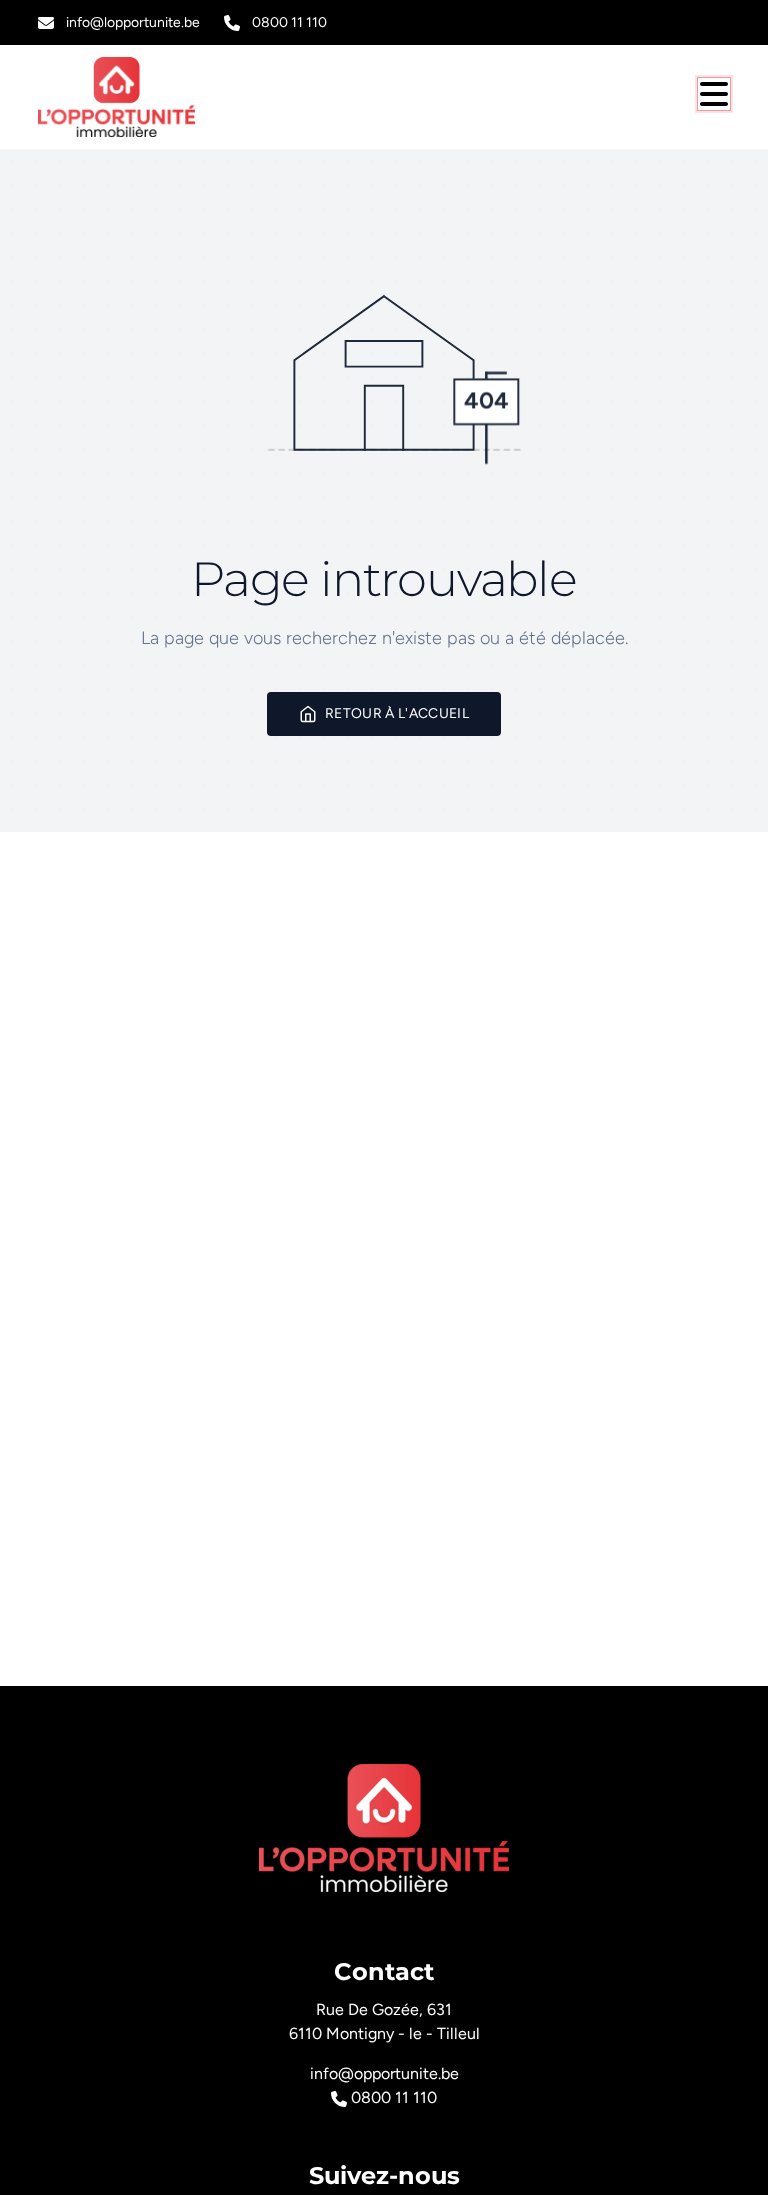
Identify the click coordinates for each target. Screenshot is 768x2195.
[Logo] (134, 97)
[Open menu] (714, 94)
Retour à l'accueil (397, 713)
